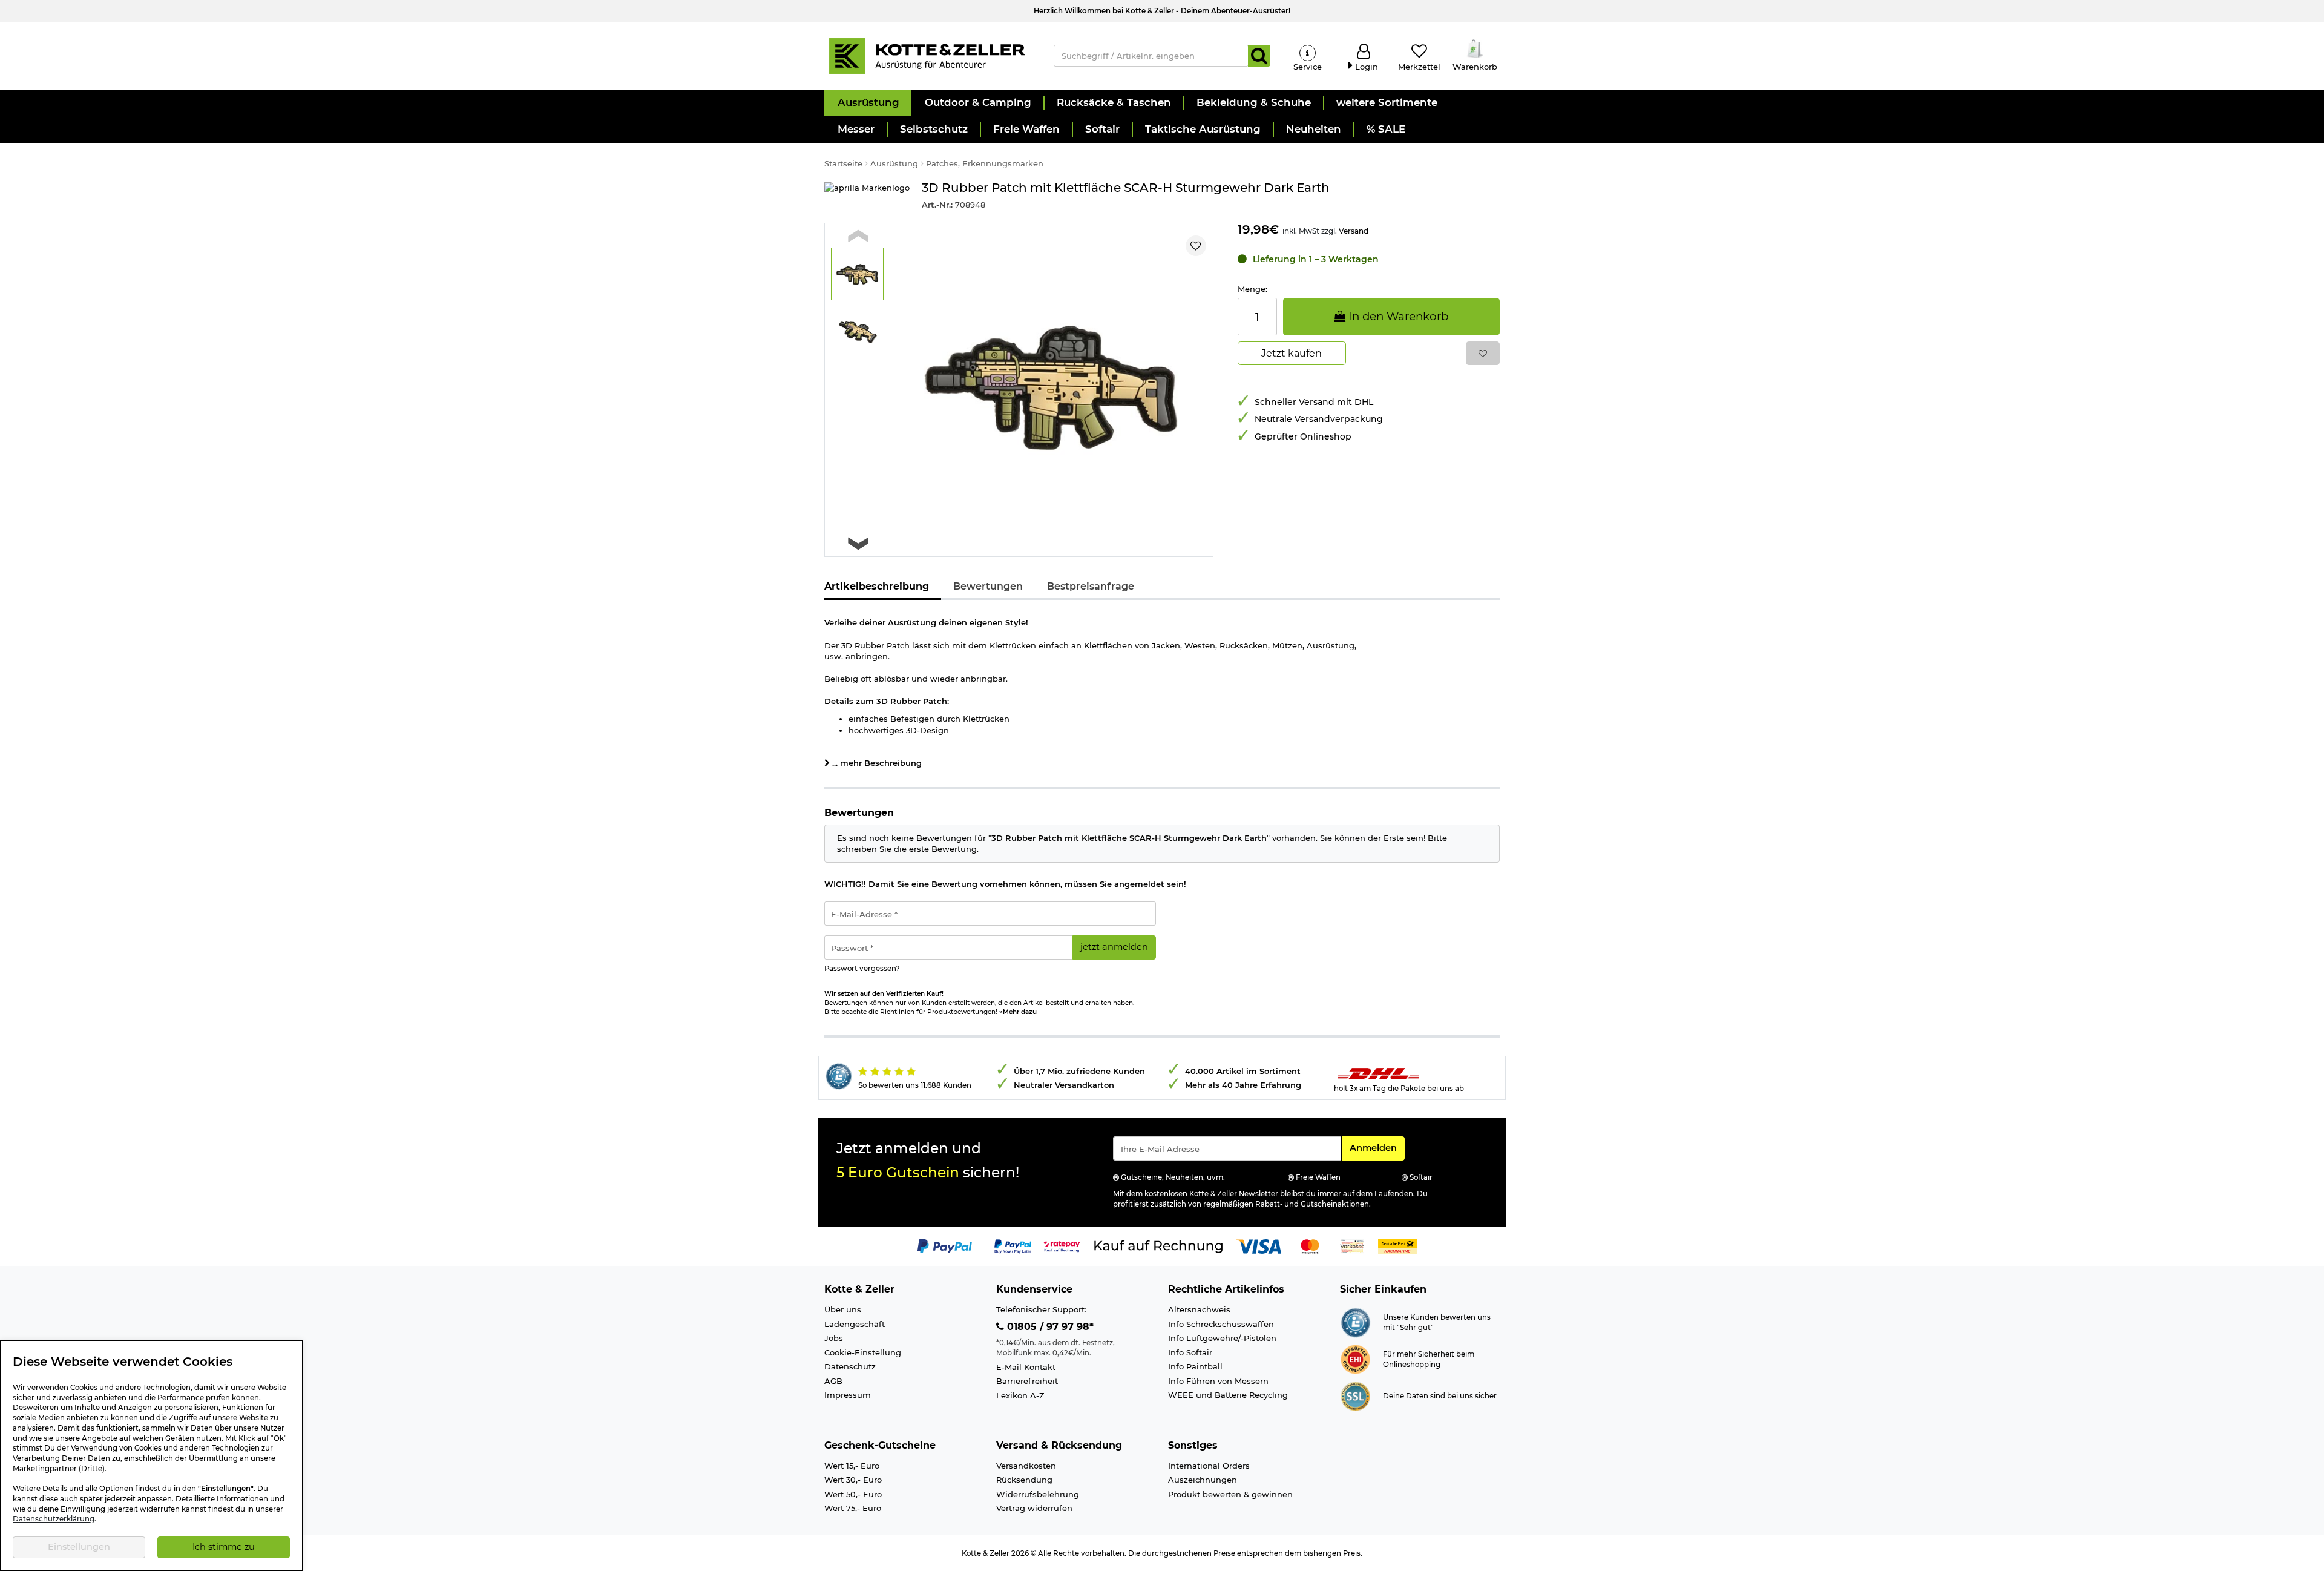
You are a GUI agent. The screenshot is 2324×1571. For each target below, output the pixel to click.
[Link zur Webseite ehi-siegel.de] (1355, 1359)
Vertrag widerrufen (1034, 1508)
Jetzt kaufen (1292, 353)
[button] (868, 103)
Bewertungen (988, 586)
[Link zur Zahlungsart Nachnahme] (1397, 1246)
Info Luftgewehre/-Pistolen (1222, 1338)
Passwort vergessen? (862, 969)
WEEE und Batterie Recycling (1228, 1395)
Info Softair (1190, 1352)
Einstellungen (79, 1547)
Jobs (834, 1338)
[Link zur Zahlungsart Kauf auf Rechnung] (1158, 1246)
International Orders (1209, 1466)
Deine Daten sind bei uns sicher (1440, 1396)
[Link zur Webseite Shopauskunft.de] (1355, 1322)
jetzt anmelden (1114, 947)
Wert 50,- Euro (853, 1494)
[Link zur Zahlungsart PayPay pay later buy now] (1013, 1246)
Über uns (843, 1309)
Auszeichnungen (1203, 1480)
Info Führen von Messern (1218, 1381)
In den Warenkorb (1397, 316)
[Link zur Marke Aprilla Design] (867, 196)
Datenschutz (850, 1366)
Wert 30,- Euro (853, 1480)
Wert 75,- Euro (853, 1508)
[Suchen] (1259, 56)
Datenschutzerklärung (54, 1519)
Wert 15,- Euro (852, 1466)
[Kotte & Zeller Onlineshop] (927, 55)
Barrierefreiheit (1027, 1381)
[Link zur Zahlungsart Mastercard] (1310, 1246)
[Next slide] (858, 544)
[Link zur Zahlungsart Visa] (1259, 1246)
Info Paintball (1195, 1366)
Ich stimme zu (224, 1547)
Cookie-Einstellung (863, 1352)
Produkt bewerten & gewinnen (1230, 1494)
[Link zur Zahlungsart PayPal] (945, 1246)
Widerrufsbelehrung (1038, 1494)
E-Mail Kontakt (1026, 1367)
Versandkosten (1026, 1466)
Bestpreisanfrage (1091, 586)
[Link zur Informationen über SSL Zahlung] (1355, 1395)
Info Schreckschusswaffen (1221, 1324)
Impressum (848, 1395)
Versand (1354, 231)
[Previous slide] (858, 236)
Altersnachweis (1199, 1309)
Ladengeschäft (855, 1324)
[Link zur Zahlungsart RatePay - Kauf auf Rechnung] (1062, 1246)
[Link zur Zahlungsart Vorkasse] (1352, 1246)
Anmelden (1377, 1148)
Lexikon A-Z (1020, 1395)
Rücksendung (1024, 1480)
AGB (833, 1381)
